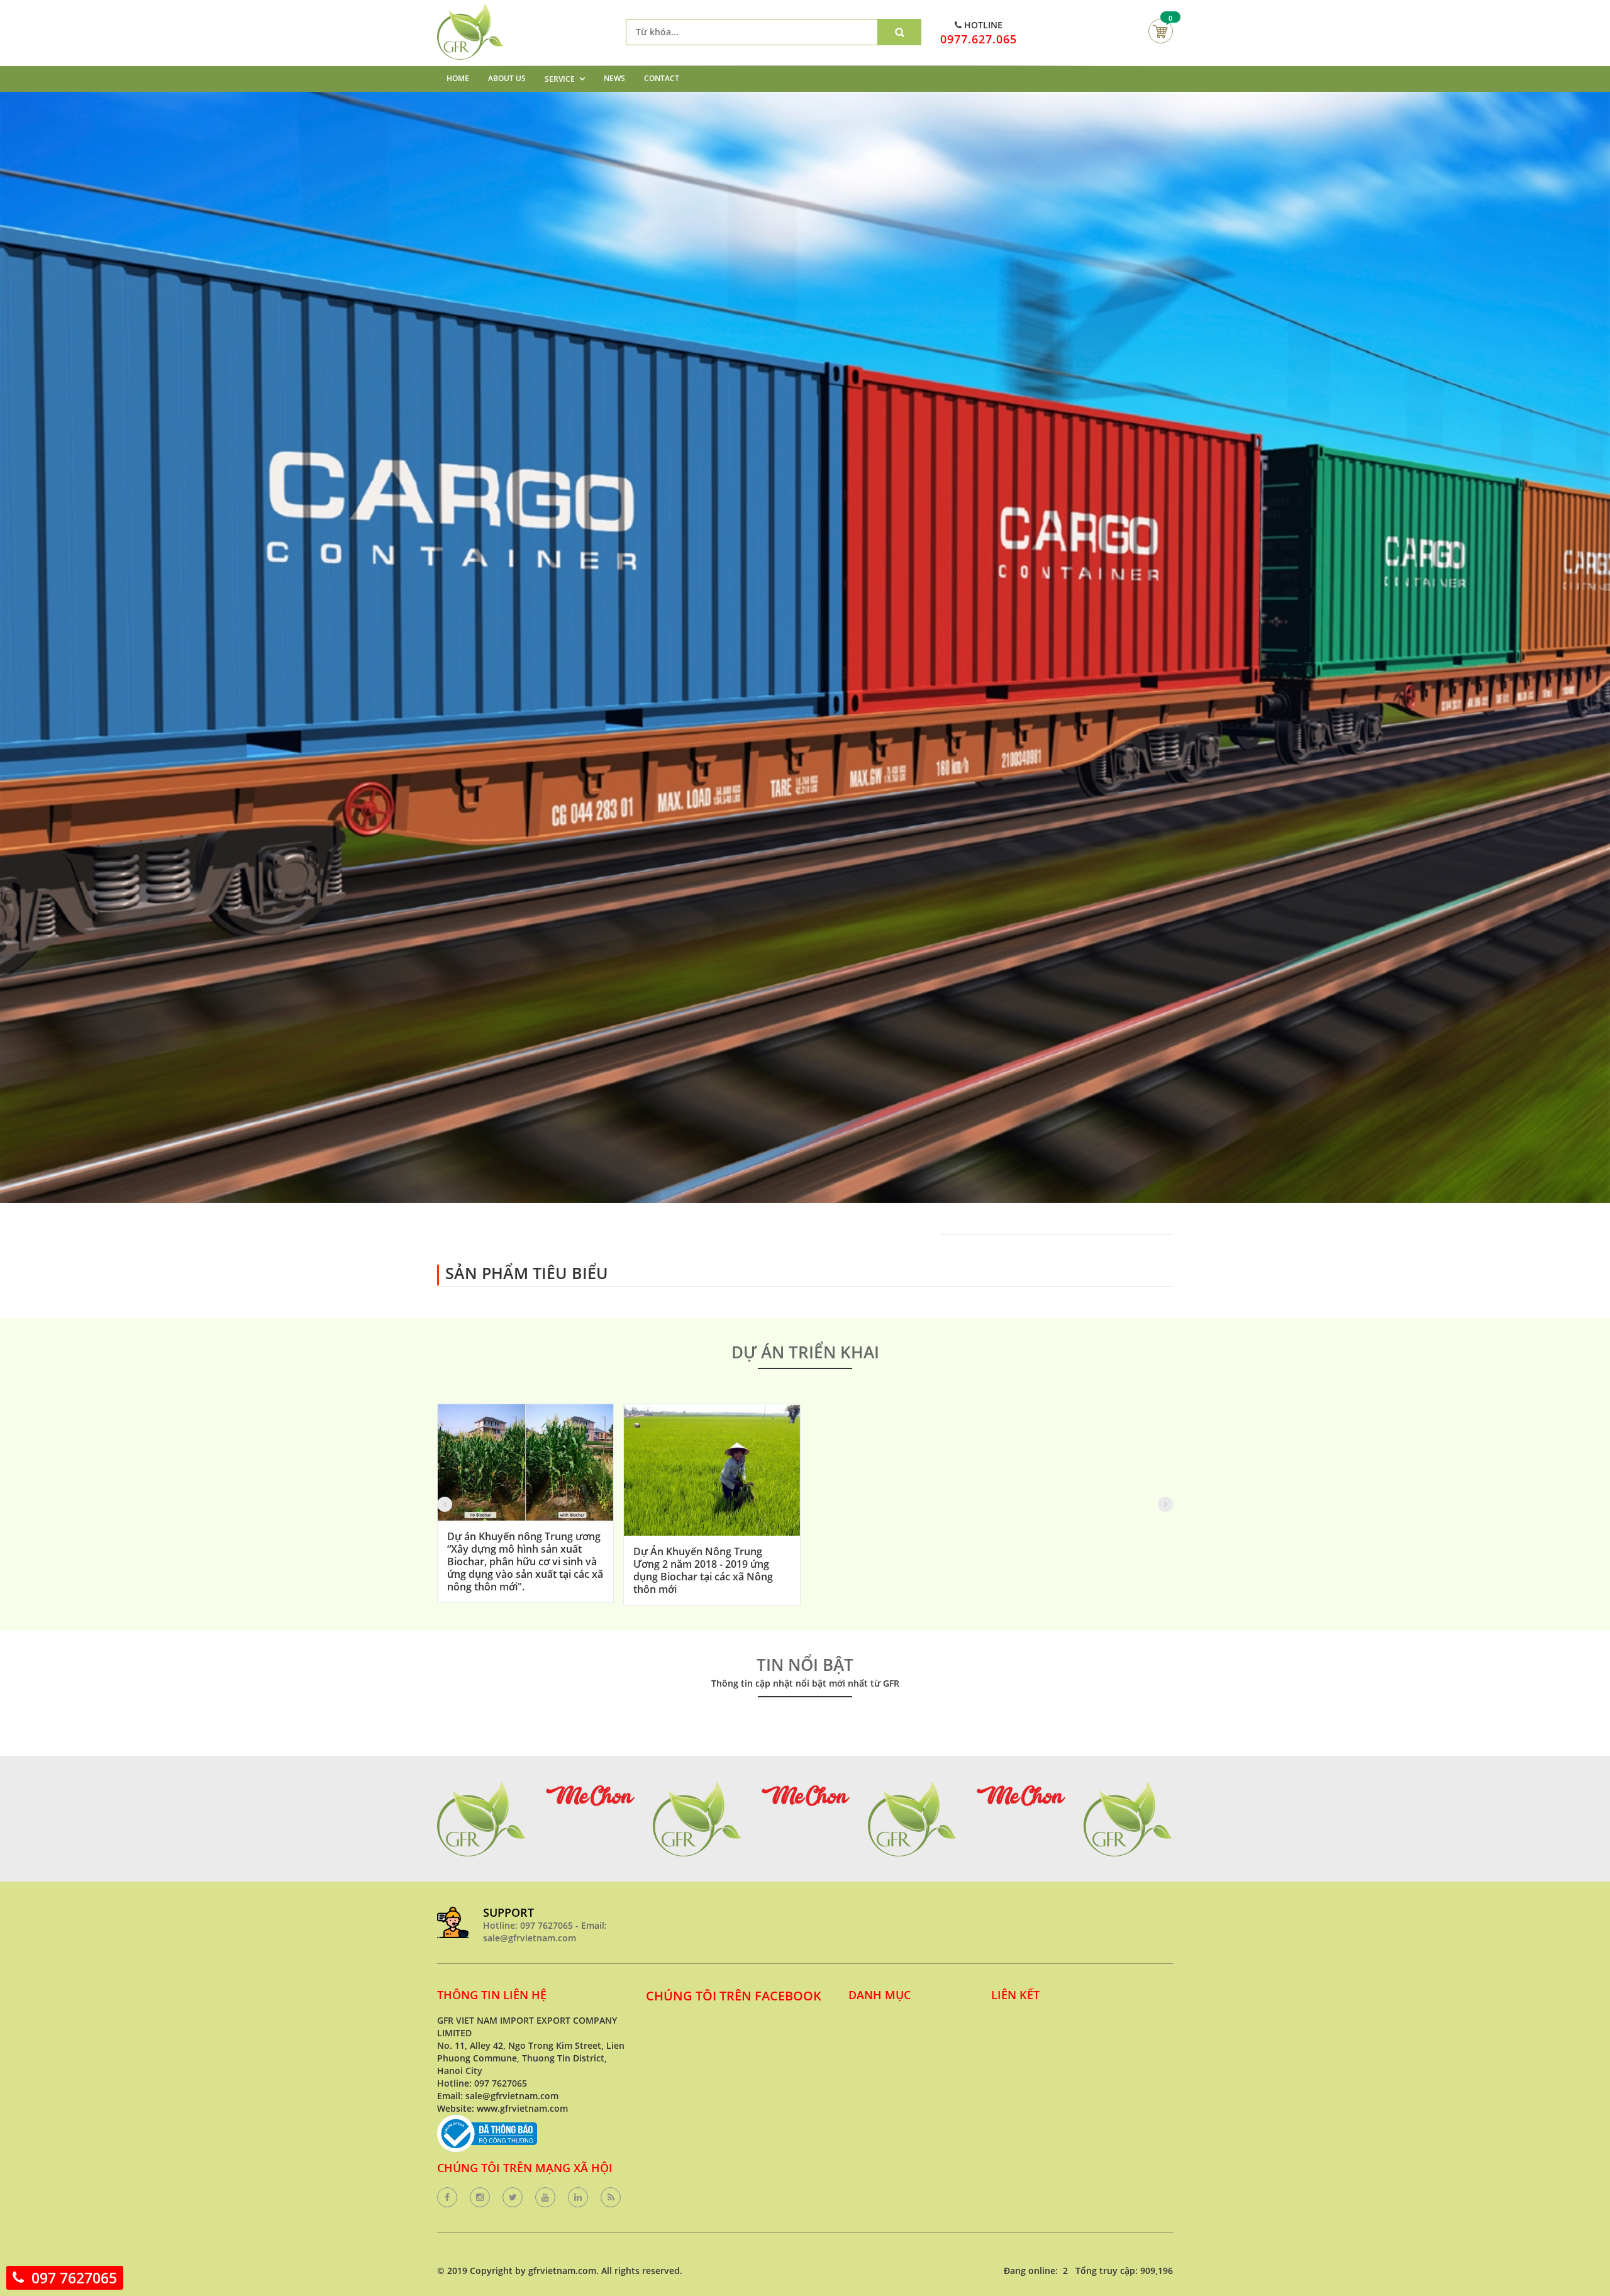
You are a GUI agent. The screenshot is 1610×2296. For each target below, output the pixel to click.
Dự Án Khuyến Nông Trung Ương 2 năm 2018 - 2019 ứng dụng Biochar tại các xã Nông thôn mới (703, 1570)
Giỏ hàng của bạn (1161, 31)
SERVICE (560, 79)
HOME (458, 78)
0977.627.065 (979, 39)
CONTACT (662, 78)
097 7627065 (74, 2278)
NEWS (614, 78)
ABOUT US (507, 78)
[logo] (470, 9)
